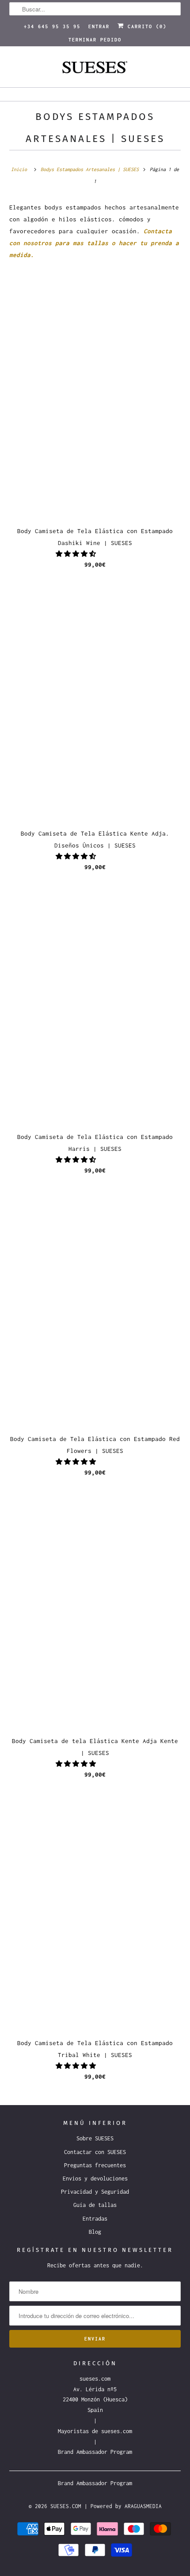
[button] (78, 554)
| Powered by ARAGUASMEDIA (123, 2506)
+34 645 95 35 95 (52, 26)
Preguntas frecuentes (95, 2165)
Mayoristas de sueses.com (95, 2431)
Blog (95, 2232)
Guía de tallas (95, 2205)
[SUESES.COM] (95, 70)
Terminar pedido (95, 40)
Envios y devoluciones (95, 2178)
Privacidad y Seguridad (95, 2192)
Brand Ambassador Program (95, 2452)
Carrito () (145, 26)
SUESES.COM (66, 2506)
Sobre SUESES (95, 2138)
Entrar (99, 26)
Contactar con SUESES (95, 2152)
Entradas (95, 2219)
